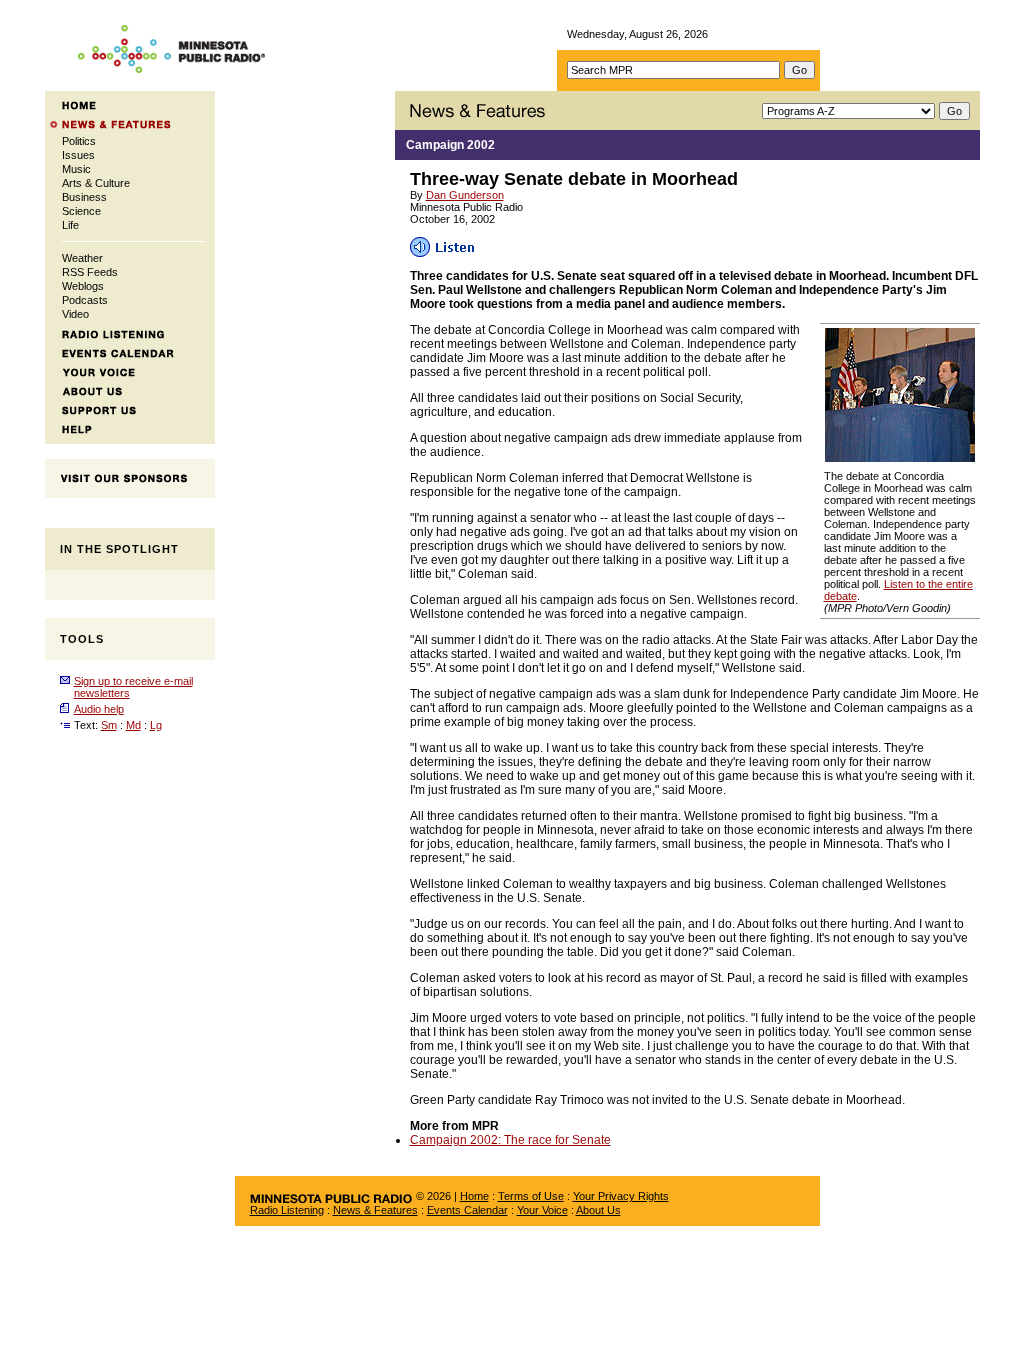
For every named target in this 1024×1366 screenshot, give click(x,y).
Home (474, 1196)
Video (75, 314)
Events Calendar (467, 1210)
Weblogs (83, 286)
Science (81, 211)
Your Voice (542, 1210)
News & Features (375, 1210)
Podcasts (85, 300)
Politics (79, 141)
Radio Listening (287, 1210)
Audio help (99, 709)
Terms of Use (531, 1196)
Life (70, 225)
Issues (78, 155)
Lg (156, 725)
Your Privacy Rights (621, 1196)
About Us (598, 1210)
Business (84, 197)
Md (133, 725)
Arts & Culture (96, 183)
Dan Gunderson (465, 195)
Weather (82, 258)
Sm (109, 725)
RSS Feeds (90, 272)
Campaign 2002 (450, 145)
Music (76, 169)
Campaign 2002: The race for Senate (510, 1140)
